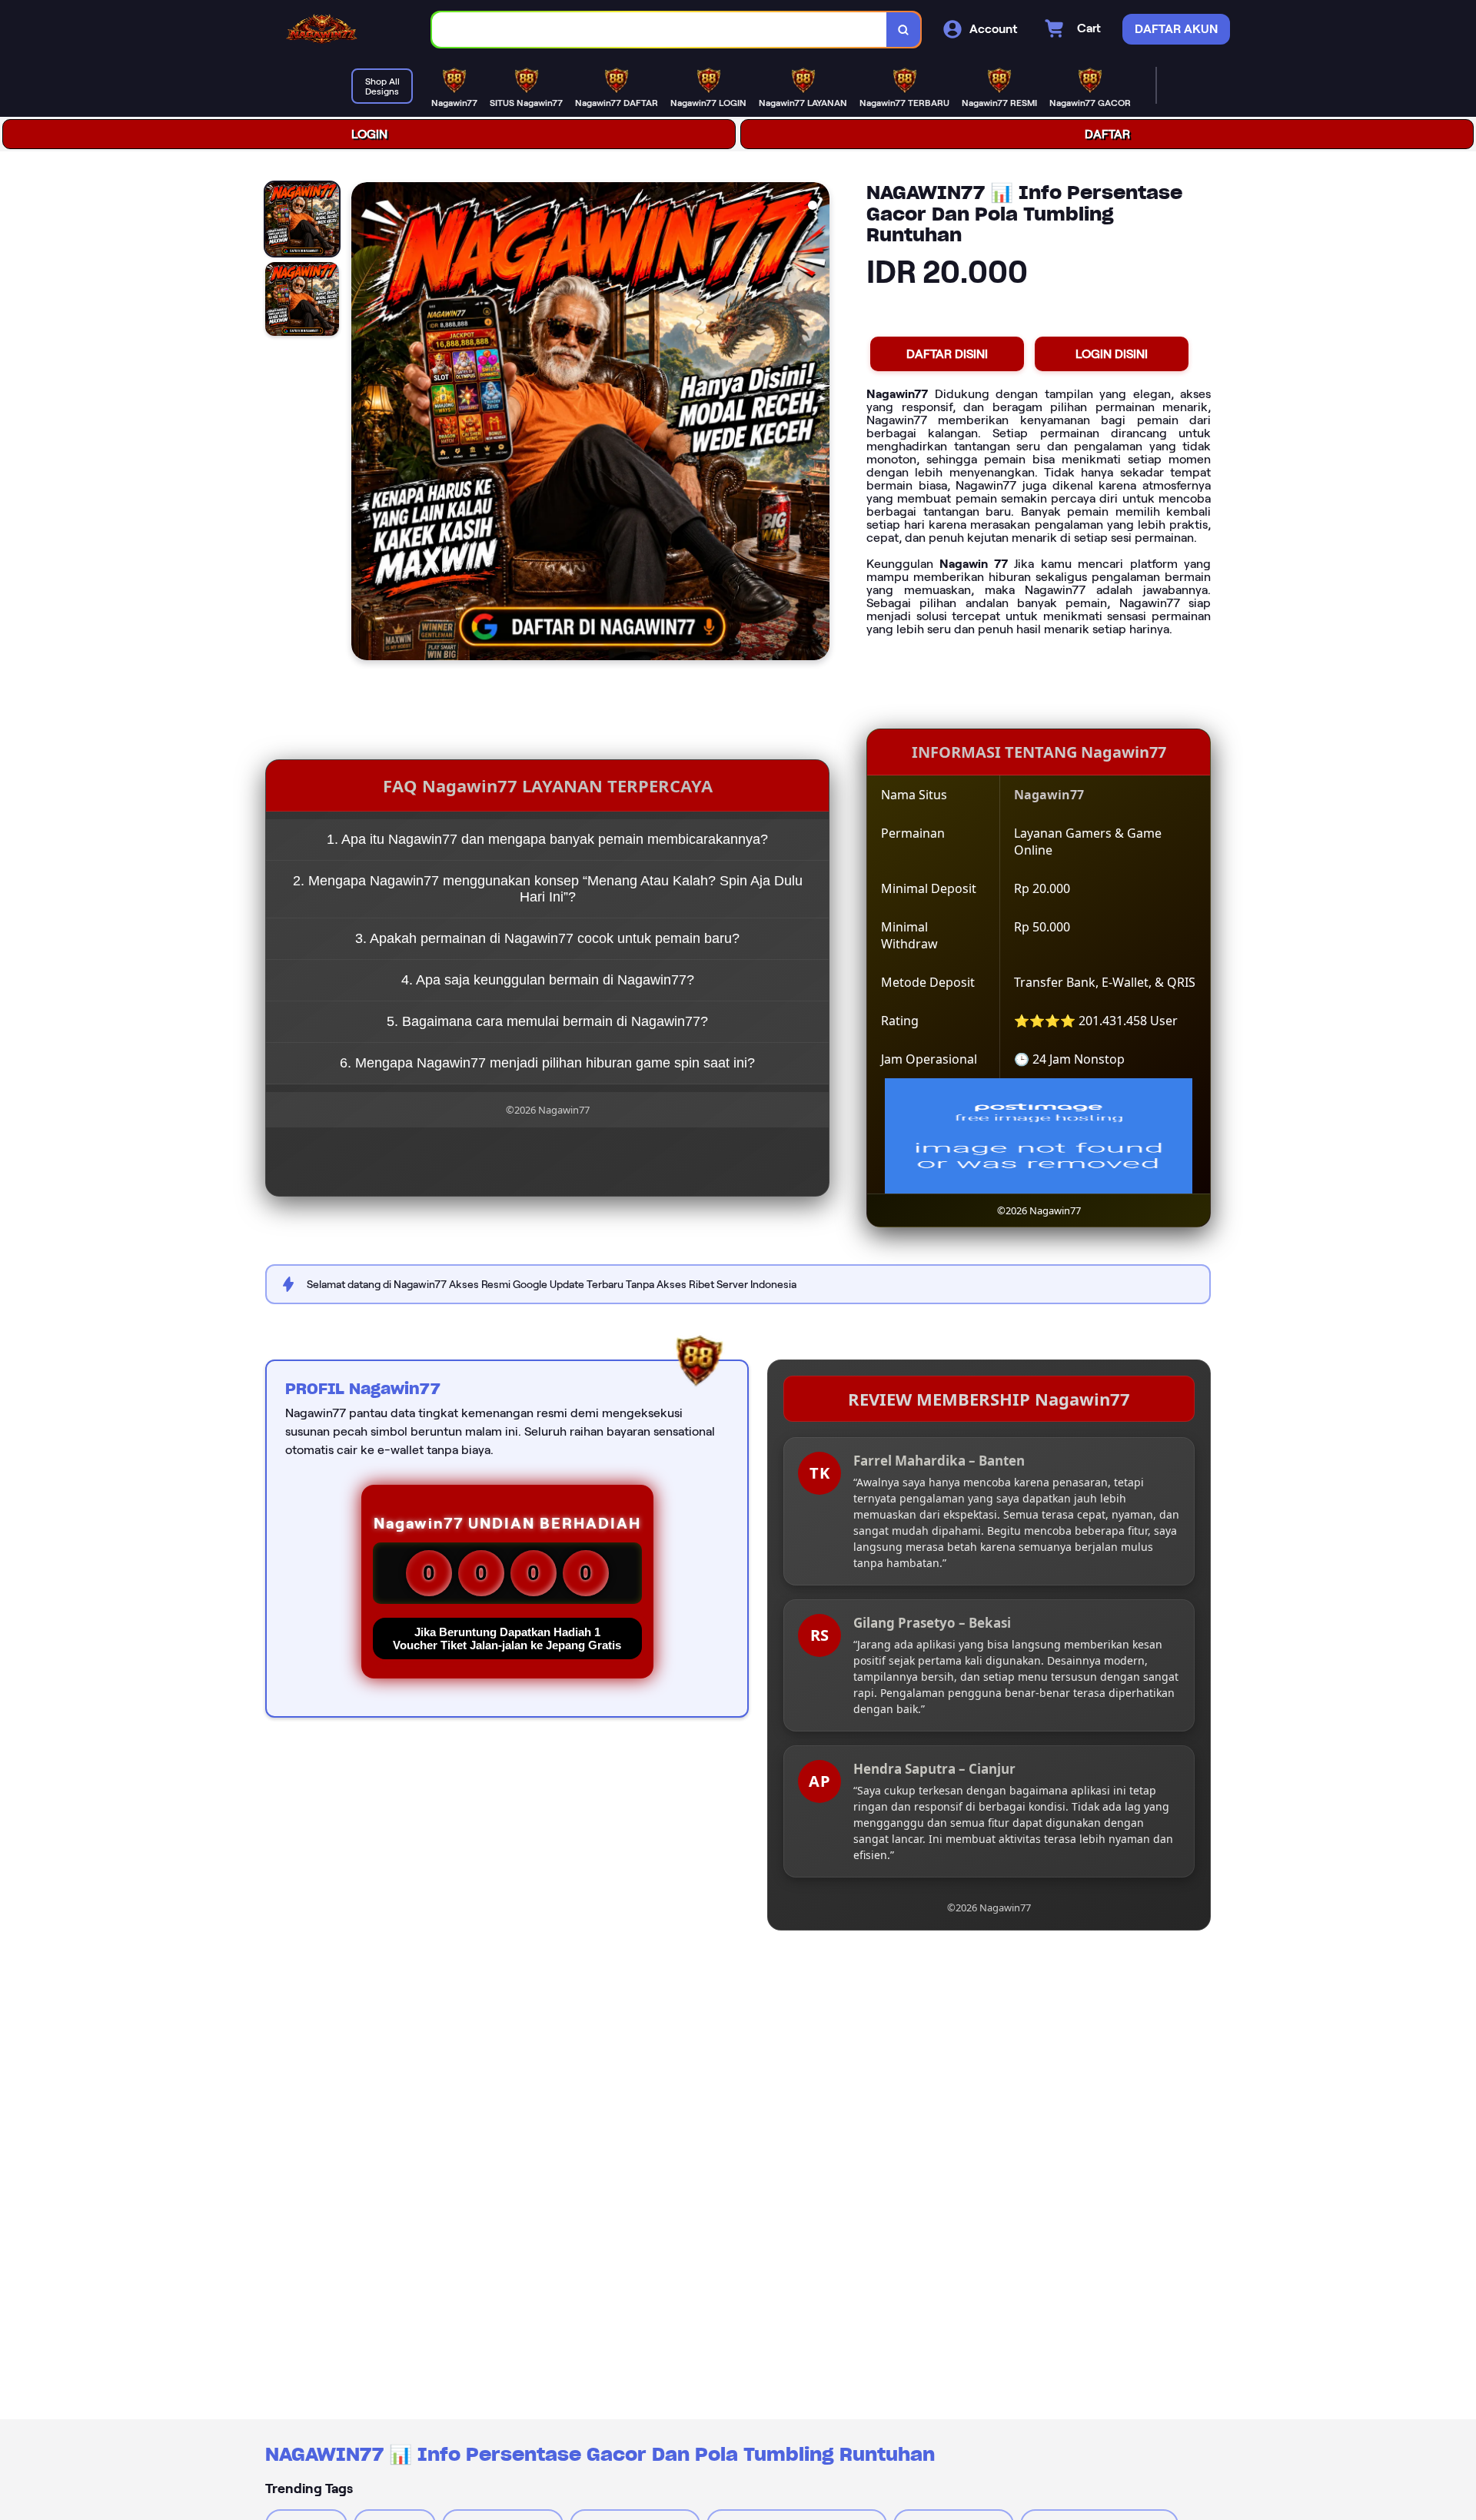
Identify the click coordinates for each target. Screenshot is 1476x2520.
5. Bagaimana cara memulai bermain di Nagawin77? (547, 1021)
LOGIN (369, 134)
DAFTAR (1107, 134)
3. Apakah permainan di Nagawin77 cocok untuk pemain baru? (547, 938)
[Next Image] (817, 423)
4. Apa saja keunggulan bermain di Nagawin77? (548, 980)
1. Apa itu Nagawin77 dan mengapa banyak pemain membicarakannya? (547, 839)
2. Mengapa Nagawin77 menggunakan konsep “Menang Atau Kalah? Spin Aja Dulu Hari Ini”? (548, 889)
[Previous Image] (364, 423)
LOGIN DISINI (1112, 354)
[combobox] (660, 30)
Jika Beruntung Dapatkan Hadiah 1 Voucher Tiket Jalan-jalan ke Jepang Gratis (507, 1638)
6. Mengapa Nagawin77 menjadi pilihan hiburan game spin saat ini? (547, 1063)
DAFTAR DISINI (947, 354)
